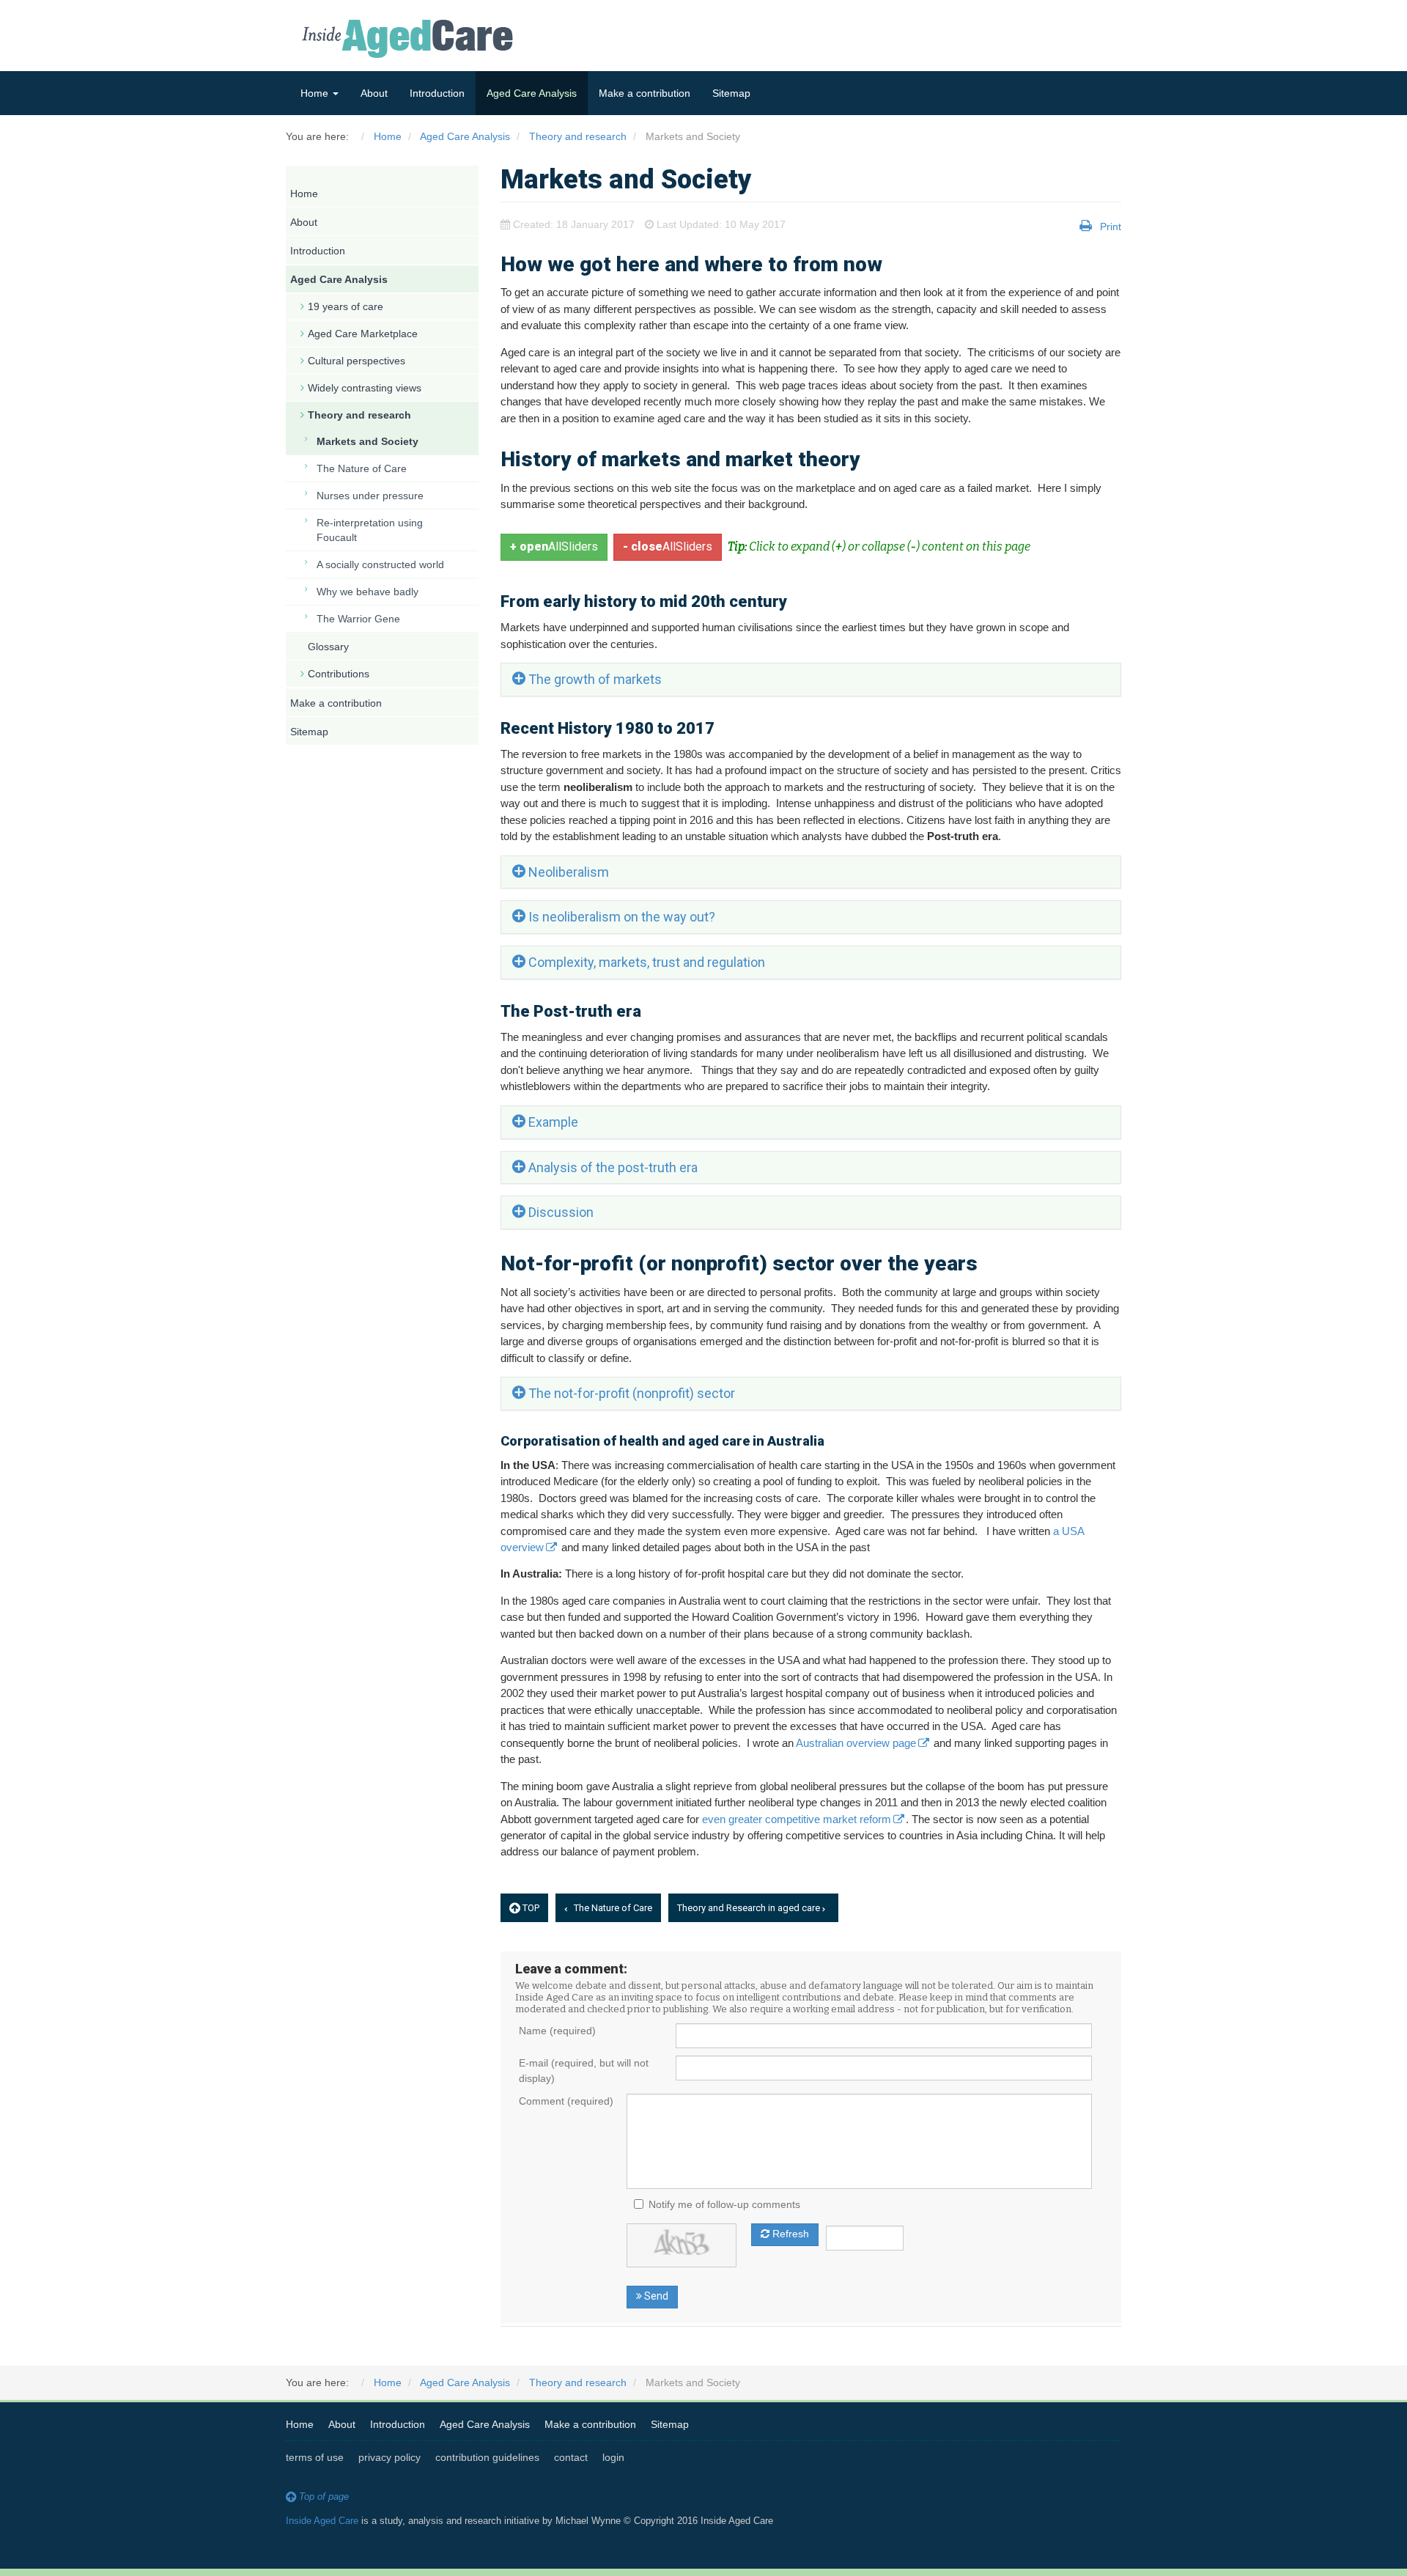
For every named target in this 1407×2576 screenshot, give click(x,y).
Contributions (339, 674)
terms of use (315, 2457)
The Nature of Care (612, 1908)
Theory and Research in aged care (750, 1908)
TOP (530, 1908)
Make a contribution (645, 93)
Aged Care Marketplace (363, 334)
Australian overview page (856, 1743)
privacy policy (389, 2457)
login (613, 2457)
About (374, 93)
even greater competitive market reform (797, 1819)
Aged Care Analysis (532, 93)
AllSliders (554, 547)
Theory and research (359, 415)
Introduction (437, 93)
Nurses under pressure (370, 496)
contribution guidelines (487, 2457)
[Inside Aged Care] (410, 39)
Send (655, 2296)
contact (571, 2457)
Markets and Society (368, 441)
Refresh (789, 2234)
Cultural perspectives (357, 361)
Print (1111, 227)
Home (316, 93)
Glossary (328, 647)
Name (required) (557, 2031)
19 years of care (346, 306)
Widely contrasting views (365, 388)
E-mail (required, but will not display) (584, 2071)
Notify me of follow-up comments (724, 2204)
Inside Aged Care (322, 2521)
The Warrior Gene (358, 619)
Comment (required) (566, 2101)
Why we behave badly (368, 592)
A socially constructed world (380, 564)
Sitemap (731, 93)
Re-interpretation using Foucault (370, 530)
